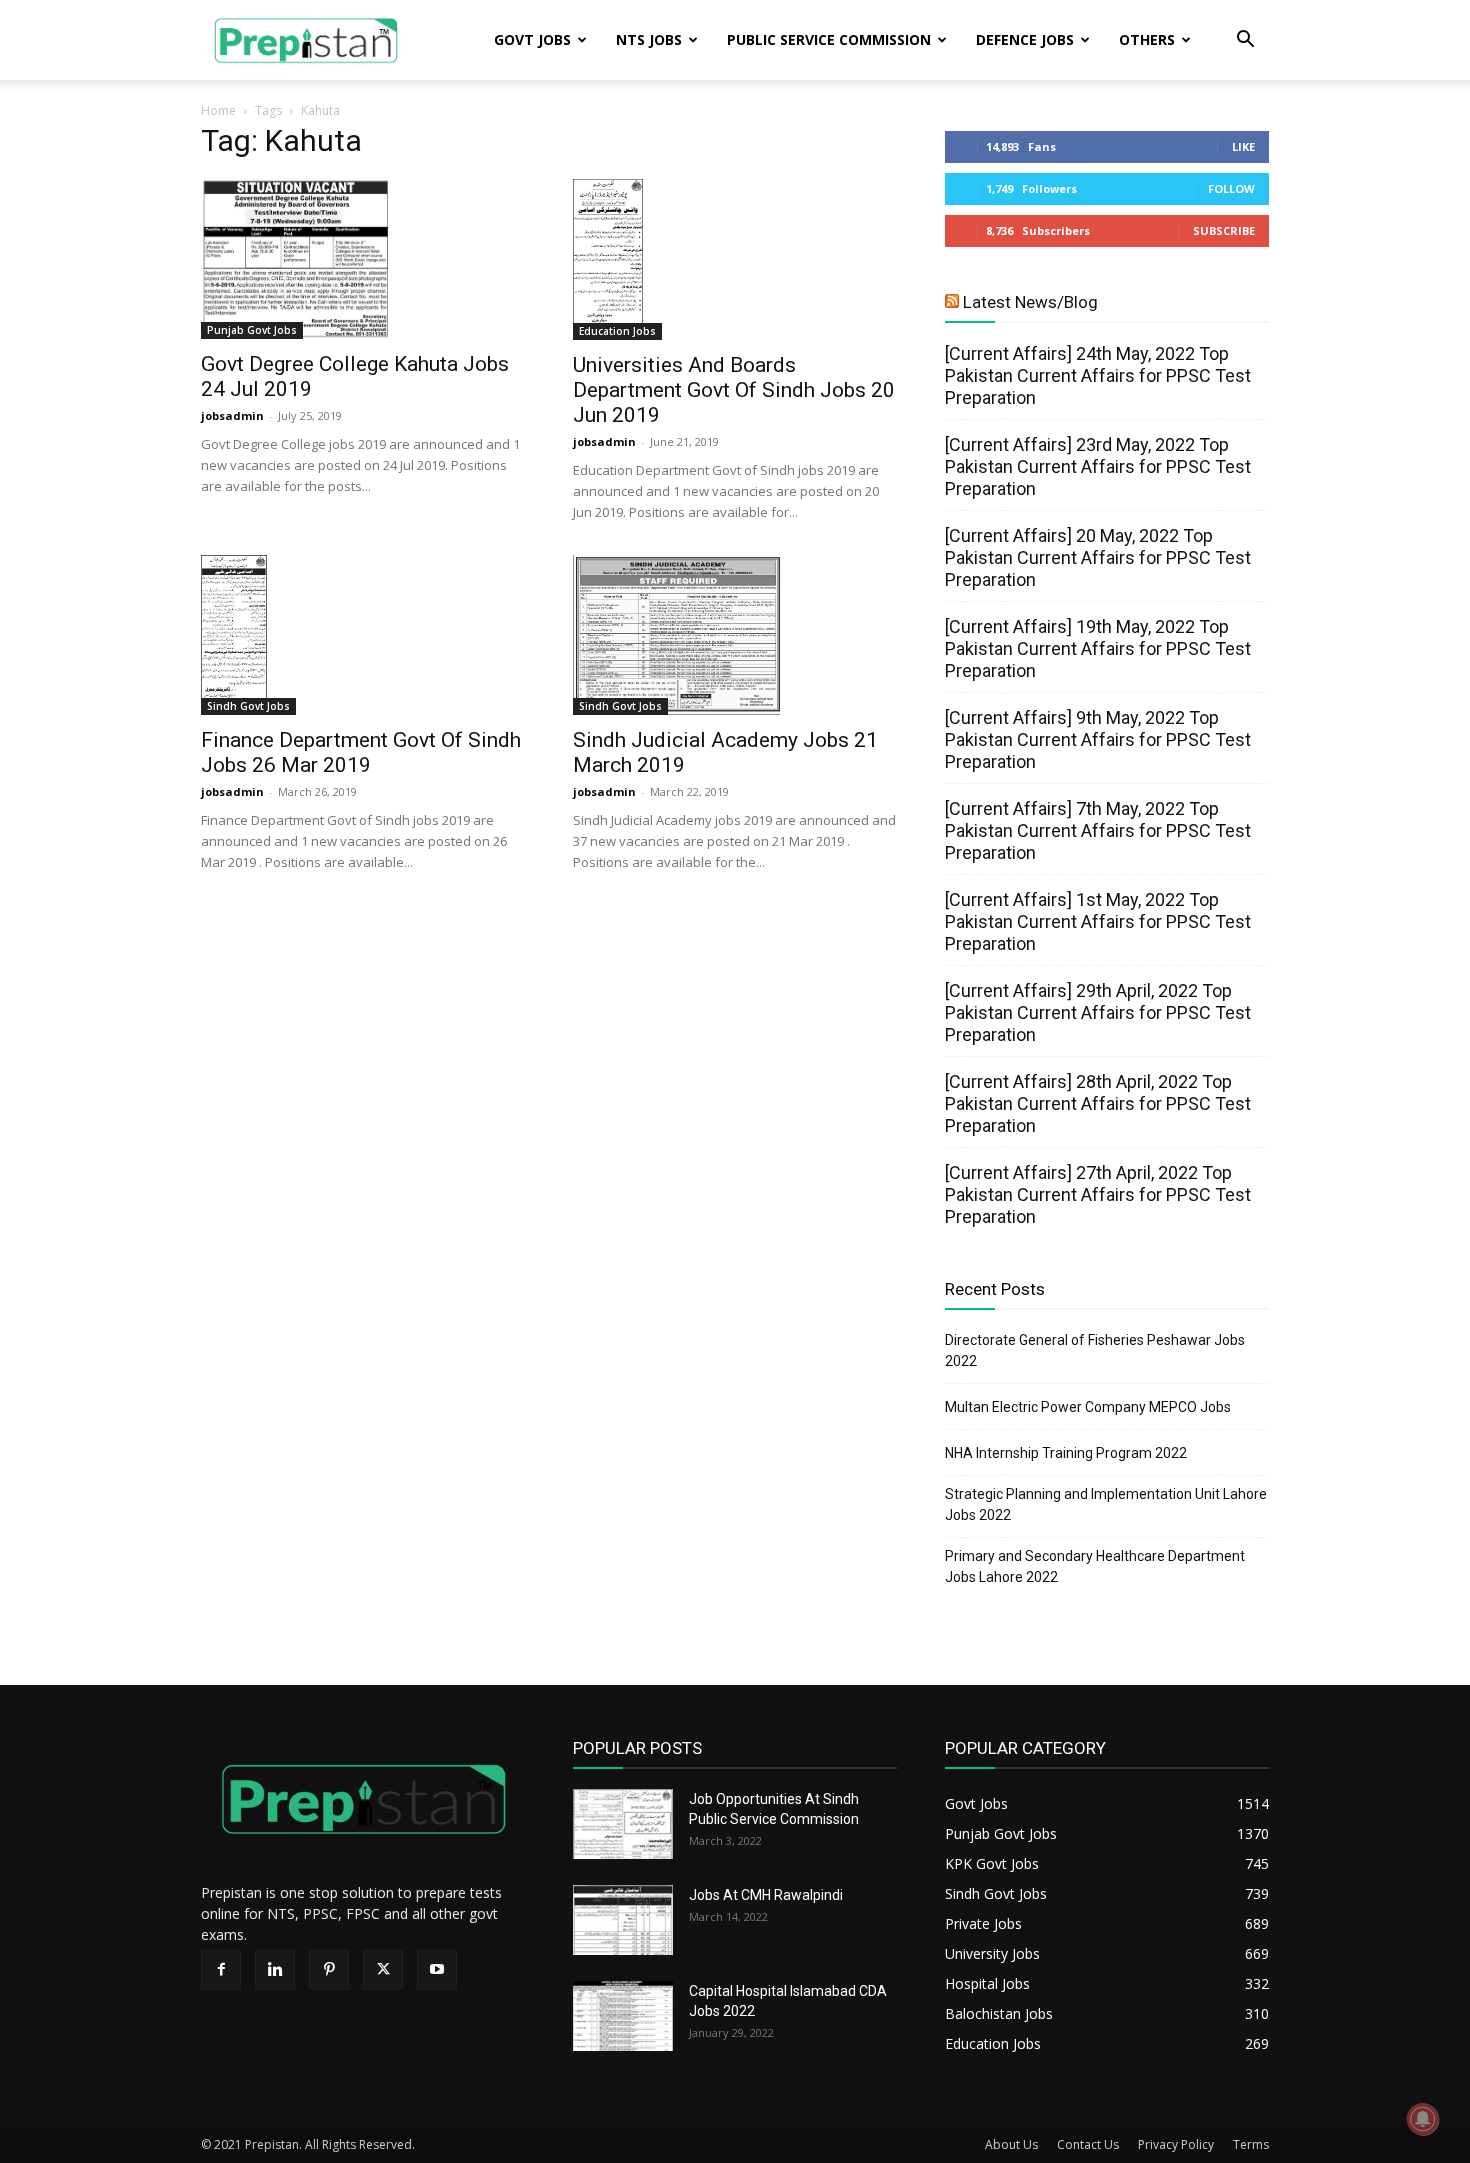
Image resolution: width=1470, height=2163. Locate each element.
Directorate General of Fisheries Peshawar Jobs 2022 (1095, 1350)
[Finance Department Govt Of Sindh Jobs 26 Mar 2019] (363, 635)
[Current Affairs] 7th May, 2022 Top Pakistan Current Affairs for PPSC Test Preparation (1098, 830)
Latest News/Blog (1030, 302)
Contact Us (1088, 2144)
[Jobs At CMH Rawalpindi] (623, 1920)
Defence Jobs (1025, 39)
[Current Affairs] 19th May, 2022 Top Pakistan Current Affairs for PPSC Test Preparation (1098, 648)
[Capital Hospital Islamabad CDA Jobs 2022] (623, 2016)
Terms (1251, 2144)
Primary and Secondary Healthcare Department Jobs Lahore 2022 (1095, 1566)
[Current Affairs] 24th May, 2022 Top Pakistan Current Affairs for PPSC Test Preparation (1098, 375)
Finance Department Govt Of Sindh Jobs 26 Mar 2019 (361, 752)
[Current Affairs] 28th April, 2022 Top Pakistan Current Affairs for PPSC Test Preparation (1098, 1103)
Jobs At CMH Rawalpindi (766, 1895)
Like (1243, 146)
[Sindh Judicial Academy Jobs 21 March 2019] (735, 635)
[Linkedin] (275, 1970)
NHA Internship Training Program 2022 (1066, 1453)
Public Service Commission (829, 39)
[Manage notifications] (1423, 2119)
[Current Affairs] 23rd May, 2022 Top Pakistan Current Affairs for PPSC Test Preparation (1098, 466)
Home (218, 110)
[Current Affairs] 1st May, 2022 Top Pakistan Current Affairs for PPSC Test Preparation (1098, 921)
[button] (1245, 41)
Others (1147, 39)
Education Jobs (617, 331)
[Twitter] (383, 1970)
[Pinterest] (329, 1970)
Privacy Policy (1176, 2144)
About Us (1011, 2144)
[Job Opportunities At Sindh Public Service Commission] (623, 1824)
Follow (1231, 188)
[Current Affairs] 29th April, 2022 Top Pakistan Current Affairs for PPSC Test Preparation (1098, 1012)
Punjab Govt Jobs (252, 330)
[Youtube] (437, 1970)
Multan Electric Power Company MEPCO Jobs (1088, 1407)
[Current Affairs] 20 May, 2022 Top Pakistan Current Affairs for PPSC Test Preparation (1098, 557)
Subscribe (1224, 230)
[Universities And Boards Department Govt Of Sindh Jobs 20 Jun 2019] (735, 259)
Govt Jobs (532, 39)
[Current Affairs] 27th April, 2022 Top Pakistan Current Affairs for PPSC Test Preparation (1098, 1194)
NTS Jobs (649, 39)
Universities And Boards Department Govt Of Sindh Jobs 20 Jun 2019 (734, 390)
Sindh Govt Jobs (248, 706)
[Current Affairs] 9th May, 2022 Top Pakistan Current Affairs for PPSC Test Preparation (1098, 739)
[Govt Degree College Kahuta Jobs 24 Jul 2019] (363, 259)
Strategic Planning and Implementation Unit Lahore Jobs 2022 (1106, 1504)
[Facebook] (221, 1970)
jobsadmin (232, 415)
